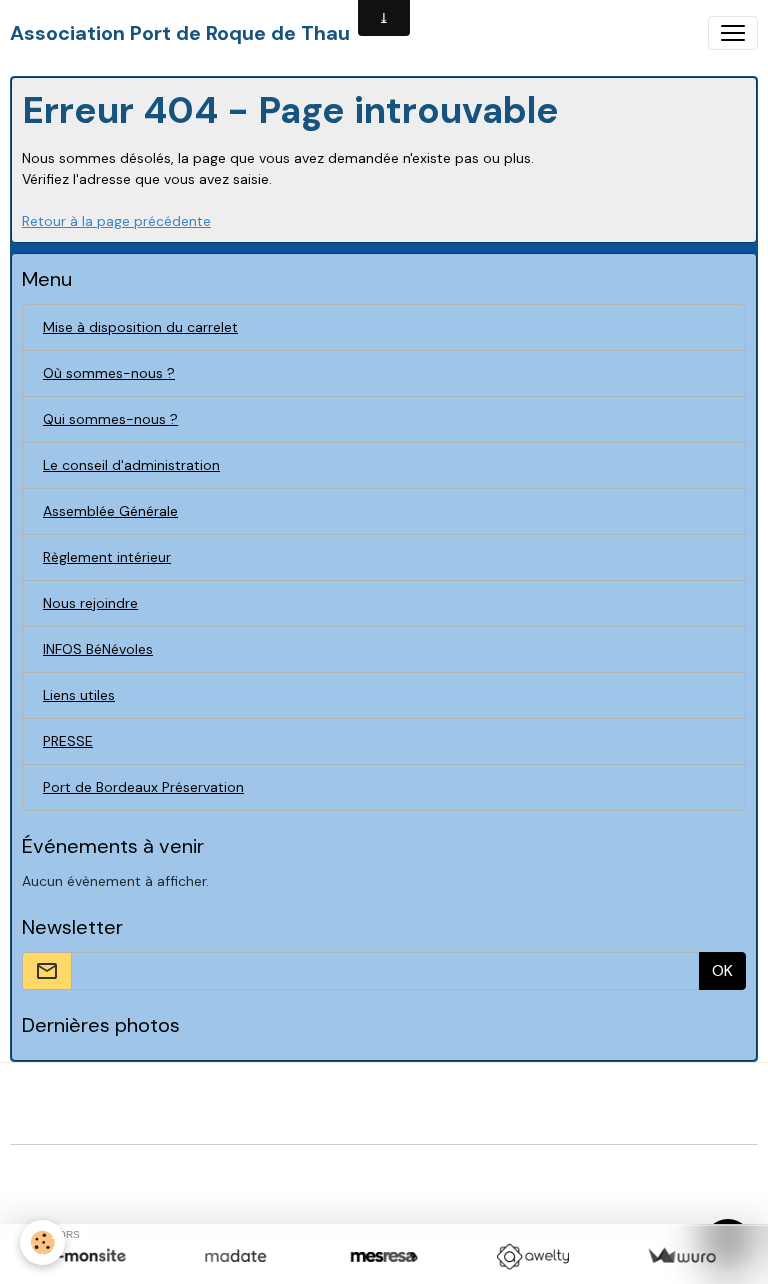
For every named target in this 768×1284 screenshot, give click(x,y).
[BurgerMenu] (733, 33)
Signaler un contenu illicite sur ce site (518, 1171)
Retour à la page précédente (116, 221)
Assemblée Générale (110, 511)
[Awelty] (532, 1256)
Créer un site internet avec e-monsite (252, 1171)
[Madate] (235, 1256)
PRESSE (68, 741)
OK (722, 970)
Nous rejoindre (90, 603)
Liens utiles (79, 695)
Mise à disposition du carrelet (140, 327)
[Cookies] (42, 1242)
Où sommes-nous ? (109, 373)
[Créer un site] (86, 1256)
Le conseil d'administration (131, 465)
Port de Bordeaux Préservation (143, 787)
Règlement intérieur (107, 557)
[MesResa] (384, 1256)
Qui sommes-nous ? (110, 419)
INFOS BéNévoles (98, 649)
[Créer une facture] (681, 1256)
